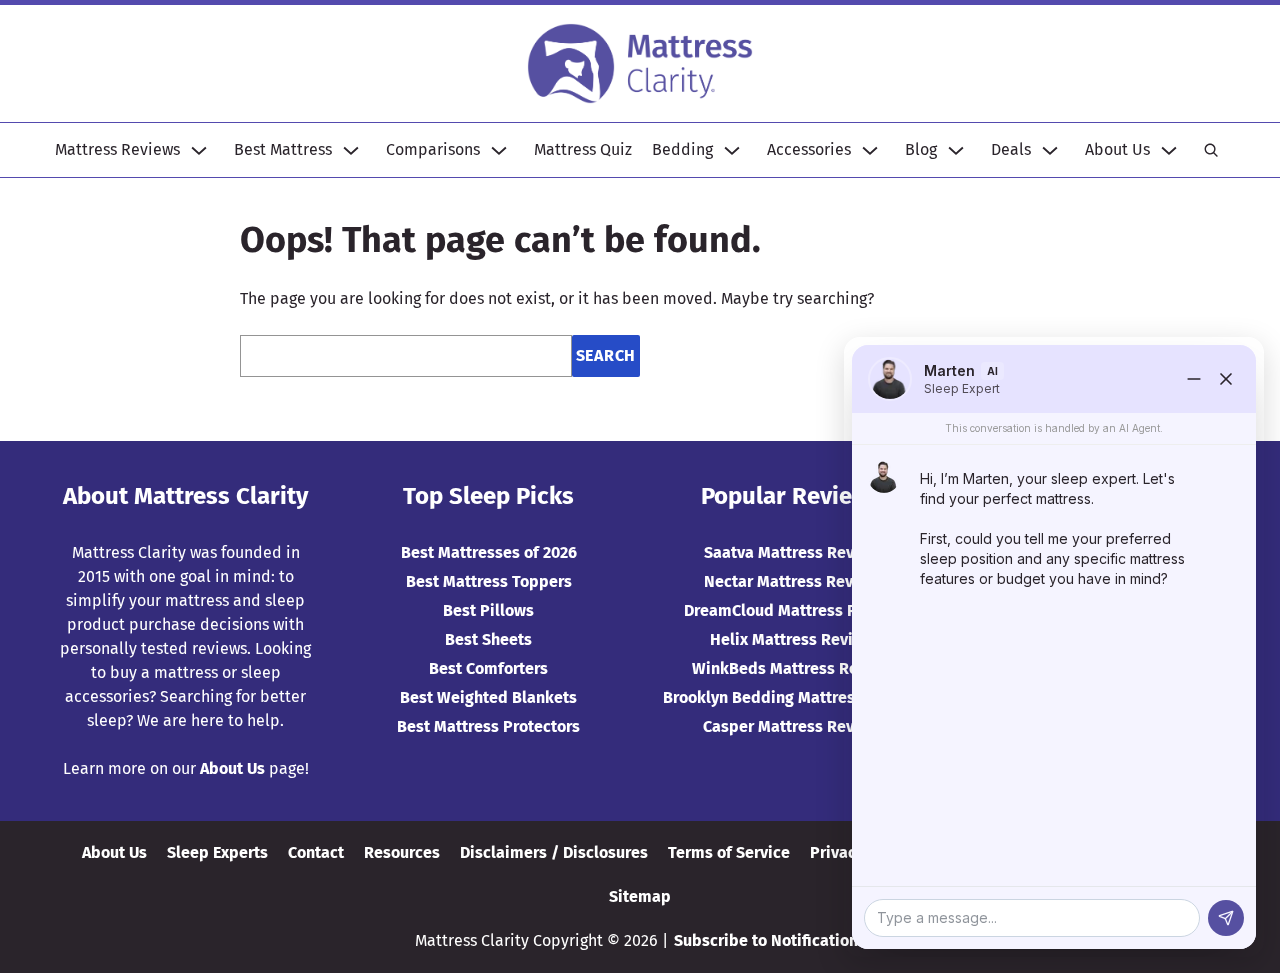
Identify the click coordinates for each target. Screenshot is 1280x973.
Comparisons (433, 149)
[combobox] (406, 356)
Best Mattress (283, 149)
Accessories (809, 149)
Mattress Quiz (583, 149)
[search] (1211, 150)
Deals (1011, 149)
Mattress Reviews (117, 149)
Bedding (682, 149)
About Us (1117, 149)
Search (606, 355)
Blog (921, 149)
